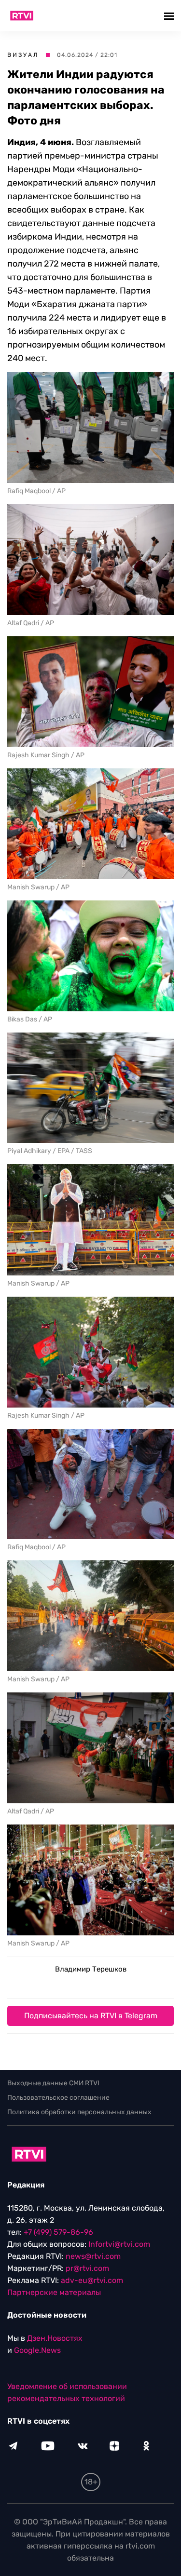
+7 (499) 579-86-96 (58, 2232)
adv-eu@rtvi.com (92, 2280)
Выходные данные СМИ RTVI (53, 2083)
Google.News (37, 2350)
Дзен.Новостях (55, 2338)
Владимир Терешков (91, 1969)
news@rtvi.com (93, 2256)
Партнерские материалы (54, 2292)
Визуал (23, 55)
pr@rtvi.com (87, 2268)
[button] (170, 16)
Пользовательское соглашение (58, 2098)
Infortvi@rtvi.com (119, 2244)
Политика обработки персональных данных (79, 2112)
